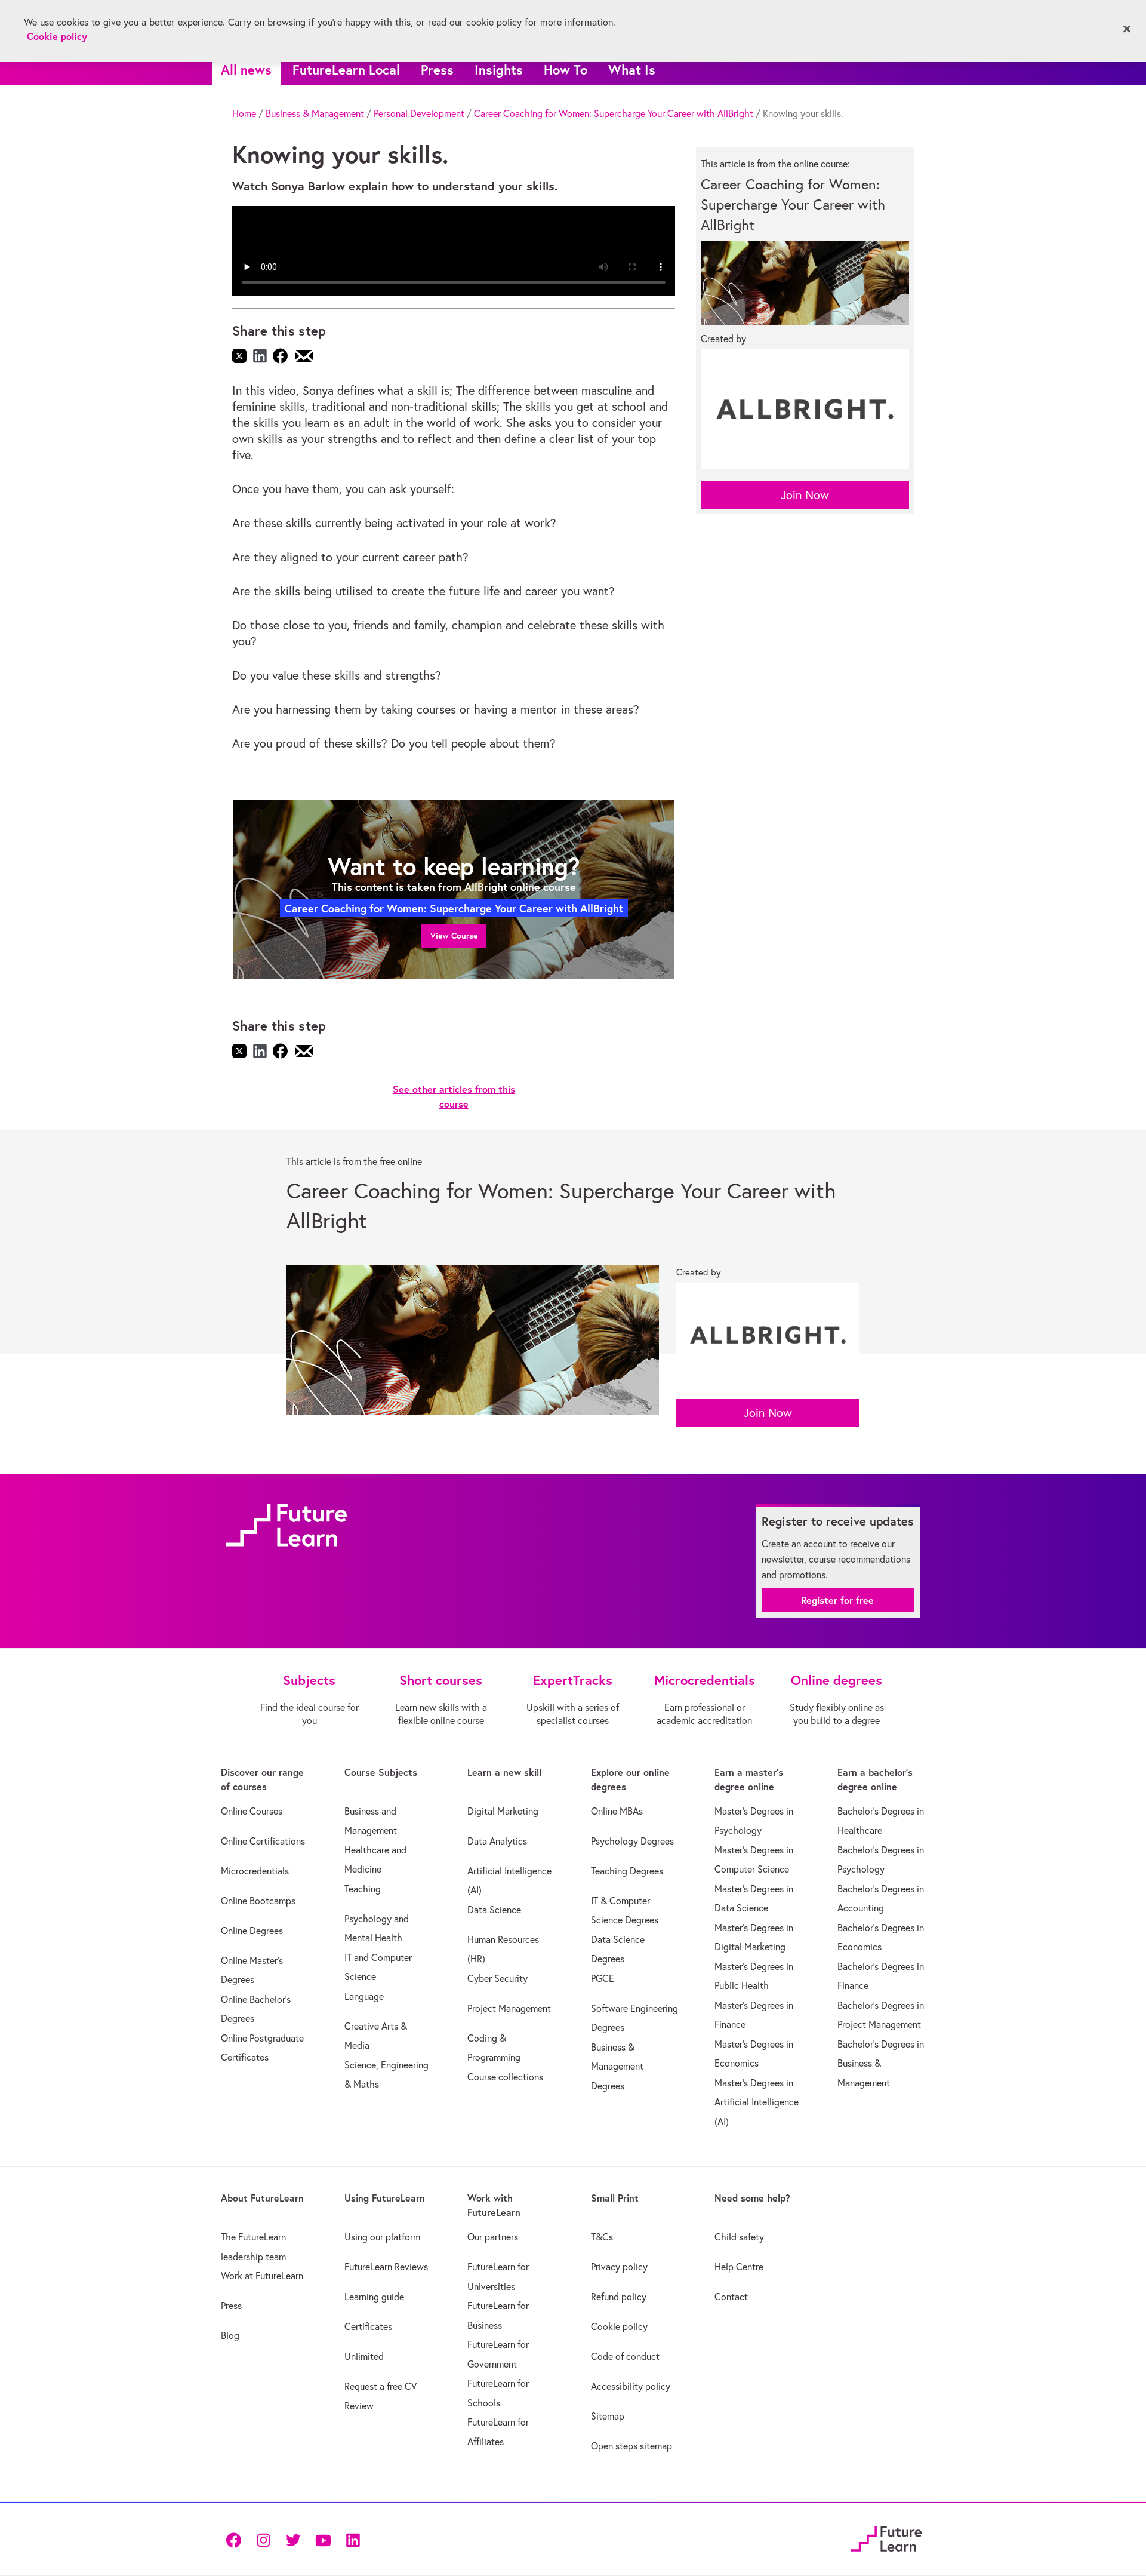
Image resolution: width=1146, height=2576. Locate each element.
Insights (499, 70)
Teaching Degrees (627, 1871)
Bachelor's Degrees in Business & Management (881, 2063)
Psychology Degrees (632, 1841)
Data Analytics (497, 1841)
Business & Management (315, 113)
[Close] (1127, 29)
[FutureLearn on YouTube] (323, 2539)
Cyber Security (497, 1978)
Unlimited (364, 2356)
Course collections (505, 2077)
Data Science (494, 1910)
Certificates (368, 2326)
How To (566, 70)
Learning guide (374, 2297)
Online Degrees (252, 1931)
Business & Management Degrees (617, 2066)
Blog (230, 2335)
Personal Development (419, 113)
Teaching (363, 1889)
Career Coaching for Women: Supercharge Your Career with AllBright (614, 113)
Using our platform (382, 2237)
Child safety (739, 2237)
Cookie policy (619, 2326)
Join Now (805, 495)
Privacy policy (619, 2267)
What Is (632, 70)
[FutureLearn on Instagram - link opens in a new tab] (263, 2539)
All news (246, 70)
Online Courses (252, 1811)
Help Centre (739, 2267)
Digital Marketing (503, 1811)
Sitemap (608, 2416)
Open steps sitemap (631, 2446)
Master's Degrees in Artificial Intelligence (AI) (757, 2102)
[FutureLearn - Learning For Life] (886, 2537)
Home (244, 113)
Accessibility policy (631, 2386)
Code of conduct (625, 2356)
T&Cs (602, 2237)
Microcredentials (255, 1871)
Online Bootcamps (258, 1901)
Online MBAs (617, 1811)
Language (364, 1996)
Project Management (509, 2008)
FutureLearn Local (346, 70)
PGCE (603, 1978)
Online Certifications (263, 1841)
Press (437, 70)
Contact (731, 2297)
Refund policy (619, 2297)
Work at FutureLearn (262, 2276)
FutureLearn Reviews (386, 2267)
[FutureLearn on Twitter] (293, 2539)
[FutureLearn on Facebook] (236, 2539)
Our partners (493, 2237)
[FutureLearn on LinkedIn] (353, 2539)
